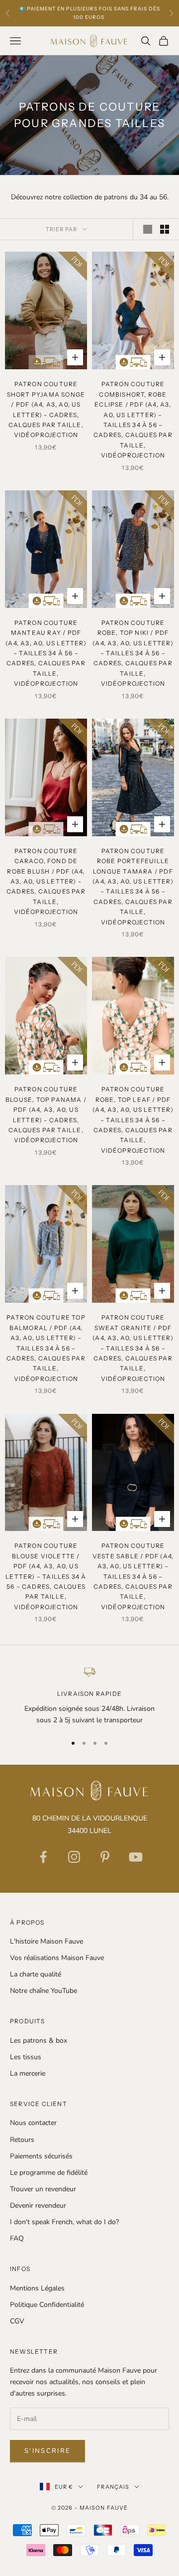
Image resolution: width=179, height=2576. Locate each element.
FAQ (17, 2238)
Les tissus (26, 2057)
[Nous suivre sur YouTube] (136, 1857)
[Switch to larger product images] (148, 229)
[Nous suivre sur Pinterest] (105, 1857)
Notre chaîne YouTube (44, 1991)
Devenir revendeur (38, 2205)
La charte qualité (36, 1974)
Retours (22, 2140)
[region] (89, 1696)
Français (113, 2487)
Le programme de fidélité (49, 2173)
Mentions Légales (37, 2288)
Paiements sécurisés (41, 2156)
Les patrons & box (39, 2041)
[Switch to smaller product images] (165, 229)
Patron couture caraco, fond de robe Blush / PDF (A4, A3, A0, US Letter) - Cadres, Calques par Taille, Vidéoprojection (46, 881)
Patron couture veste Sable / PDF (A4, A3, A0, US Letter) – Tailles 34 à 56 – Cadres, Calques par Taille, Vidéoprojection (133, 1576)
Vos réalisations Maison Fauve (57, 1958)
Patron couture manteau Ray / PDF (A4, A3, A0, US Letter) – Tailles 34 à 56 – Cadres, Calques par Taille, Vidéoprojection (46, 653)
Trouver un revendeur (43, 2189)
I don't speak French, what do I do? (64, 2222)
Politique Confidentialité (47, 2305)
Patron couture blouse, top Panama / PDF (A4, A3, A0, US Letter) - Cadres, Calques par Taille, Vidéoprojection (46, 1115)
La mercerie (28, 2073)
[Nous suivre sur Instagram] (74, 1857)
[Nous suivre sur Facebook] (43, 1857)
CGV (17, 2321)
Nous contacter (33, 2123)
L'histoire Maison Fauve (46, 1941)
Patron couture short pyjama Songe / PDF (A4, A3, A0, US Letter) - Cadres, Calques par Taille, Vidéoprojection (46, 409)
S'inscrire (47, 2451)
